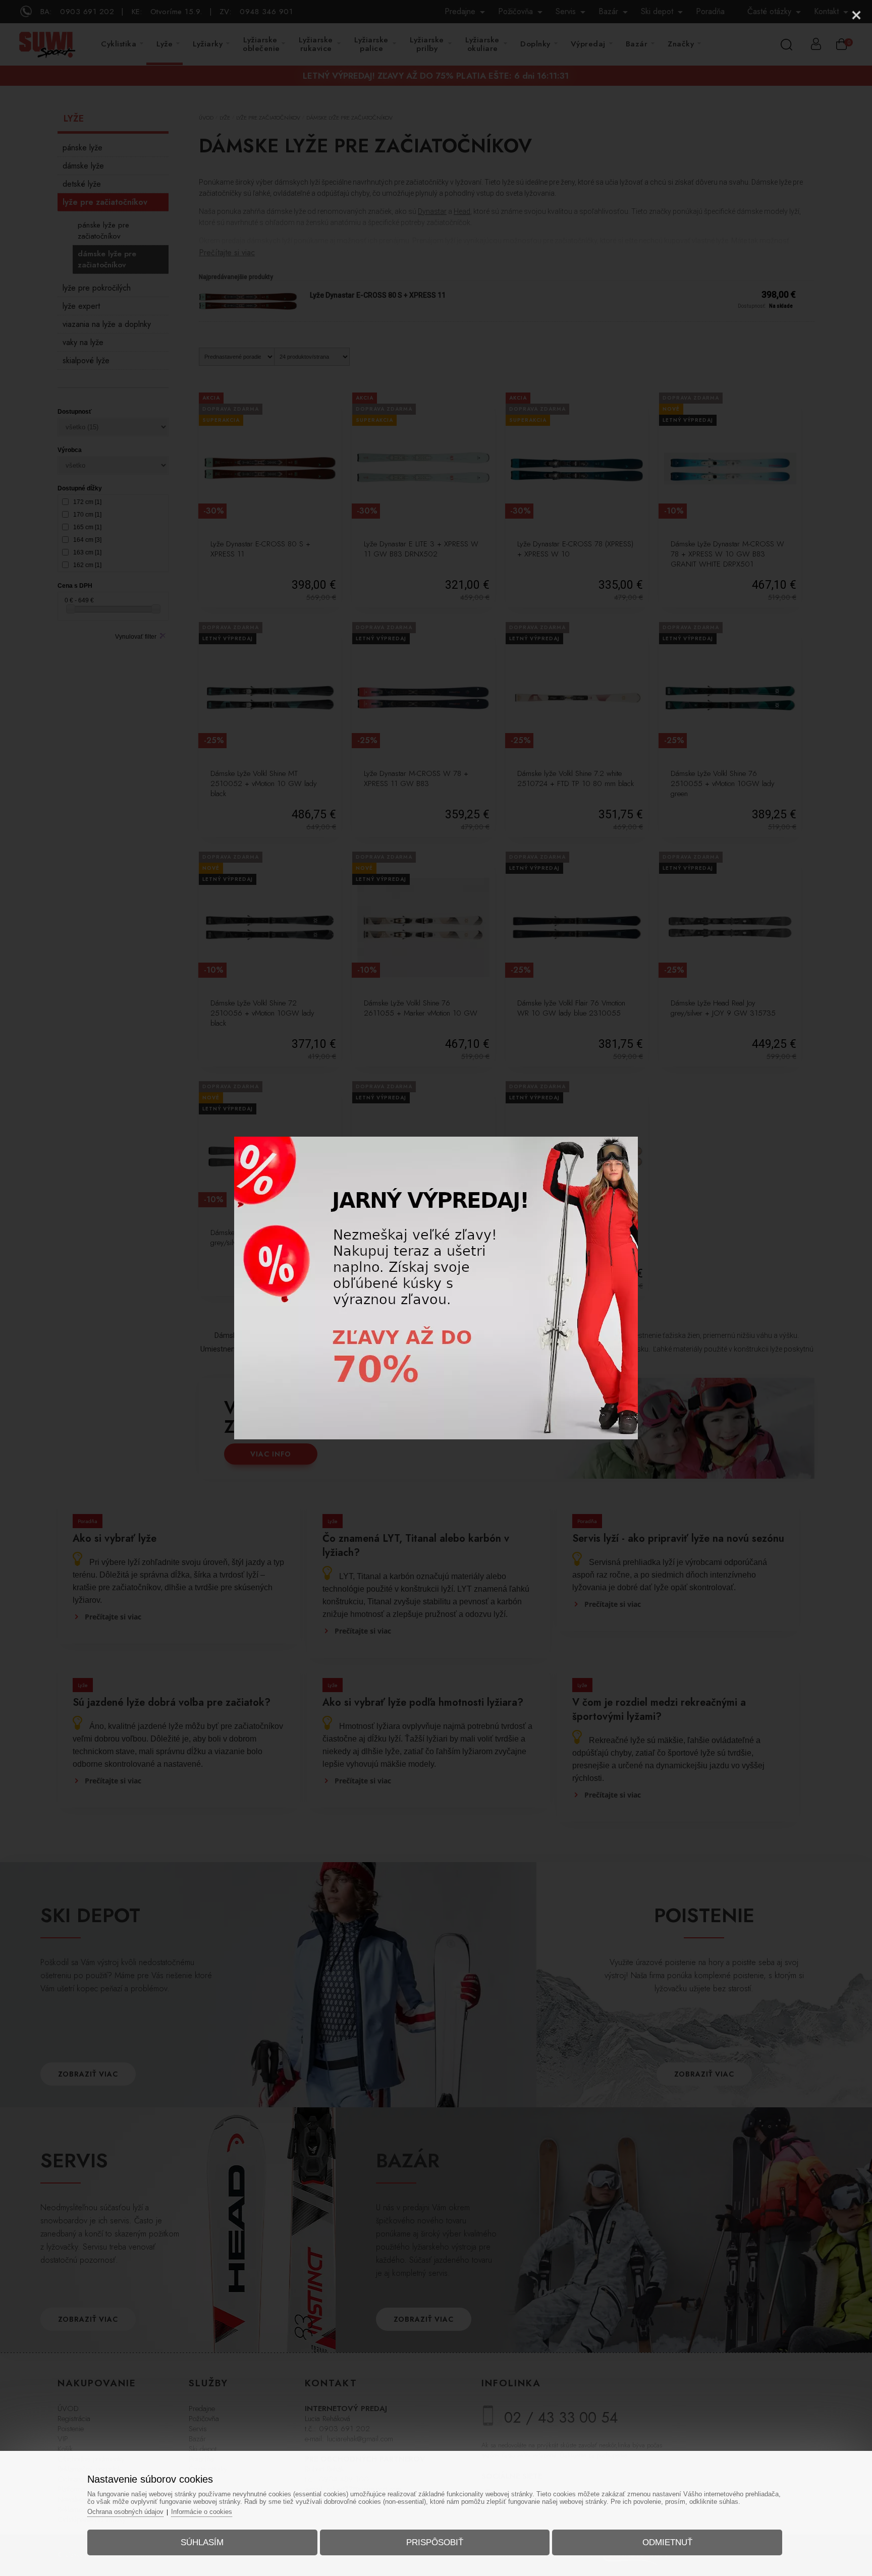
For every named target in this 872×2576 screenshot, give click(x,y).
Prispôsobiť (435, 2542)
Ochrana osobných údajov (125, 2512)
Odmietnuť (667, 2542)
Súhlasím (202, 2542)
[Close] (856, 15)
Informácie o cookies (202, 2512)
